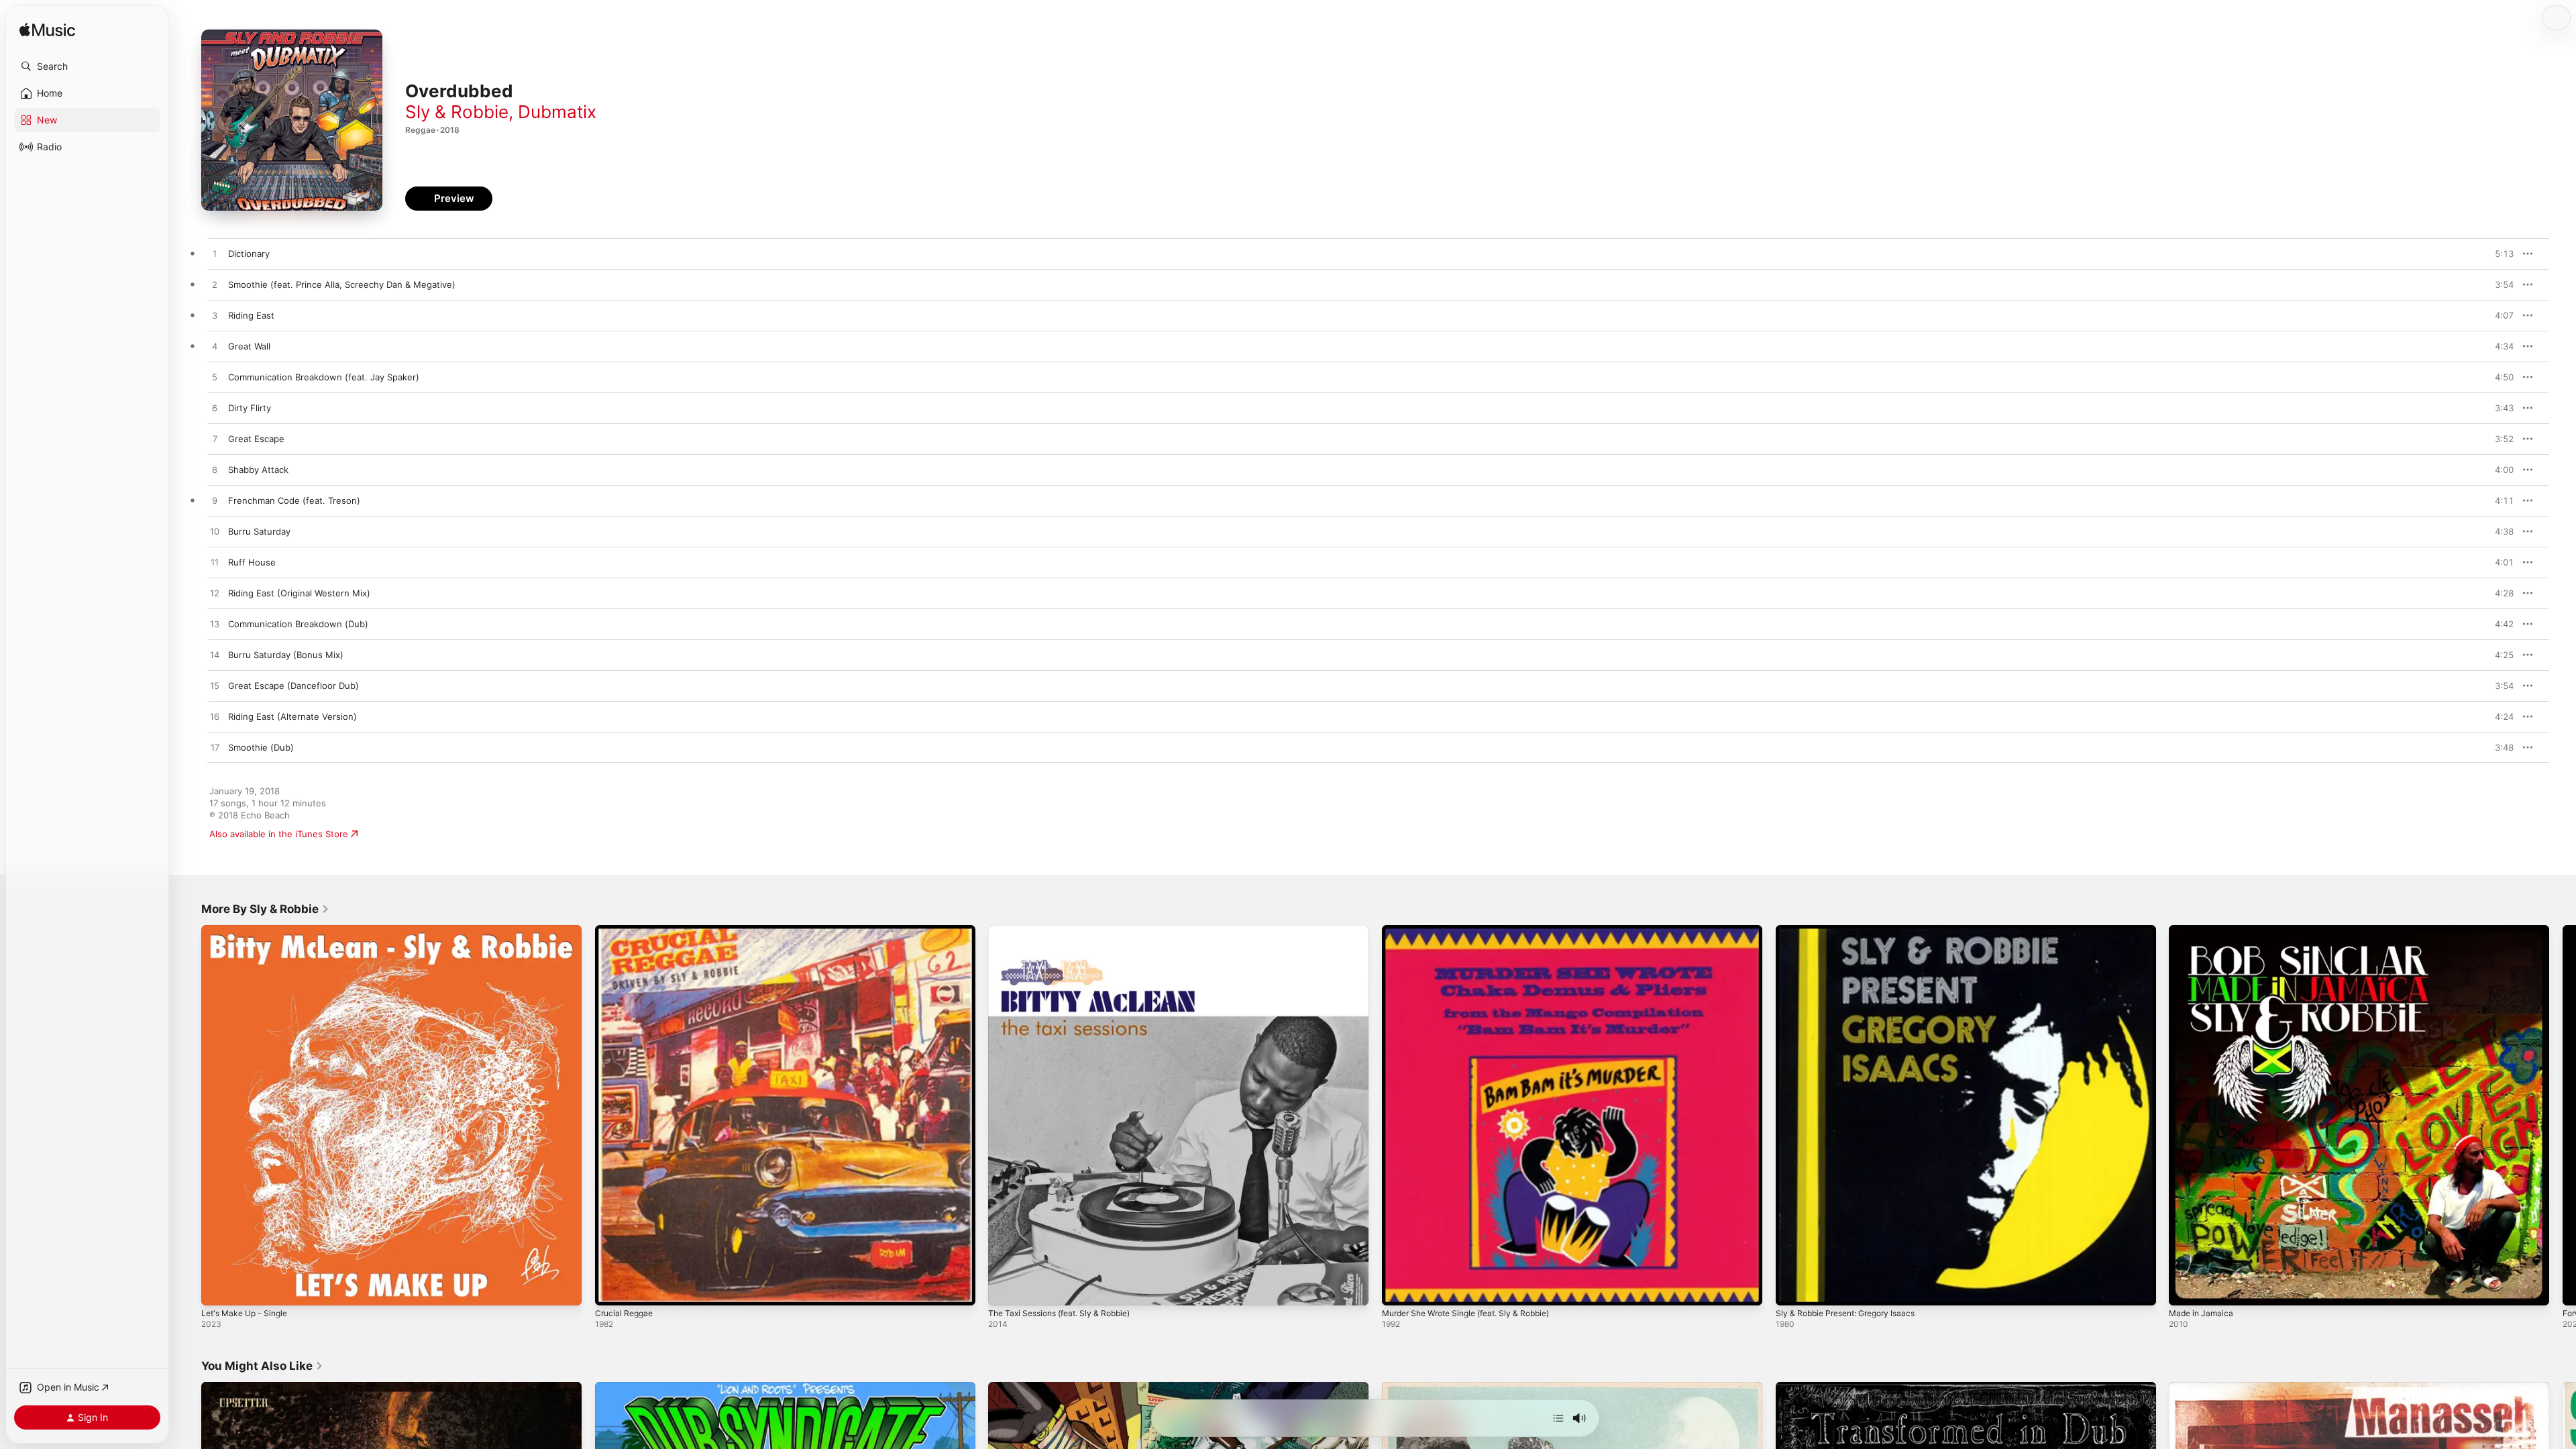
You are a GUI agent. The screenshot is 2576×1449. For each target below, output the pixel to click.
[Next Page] (2563, 1115)
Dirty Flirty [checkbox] (250, 408)
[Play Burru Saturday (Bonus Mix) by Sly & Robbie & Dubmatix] (215, 655)
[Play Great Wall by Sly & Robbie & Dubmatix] (215, 347)
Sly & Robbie (457, 112)
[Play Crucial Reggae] (612, 1289)
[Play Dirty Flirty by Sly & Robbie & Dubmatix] (215, 409)
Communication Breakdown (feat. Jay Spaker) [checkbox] (324, 377)
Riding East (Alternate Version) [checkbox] (292, 716)
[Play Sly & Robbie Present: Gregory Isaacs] (1792, 1289)
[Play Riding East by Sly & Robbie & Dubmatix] (215, 316)
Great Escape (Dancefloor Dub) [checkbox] (293, 686)
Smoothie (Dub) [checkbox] (261, 747)
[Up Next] (1558, 1418)
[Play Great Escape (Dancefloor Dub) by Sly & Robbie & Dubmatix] (215, 686)
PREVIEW (2499, 254)
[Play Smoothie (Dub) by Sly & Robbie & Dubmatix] (215, 748)
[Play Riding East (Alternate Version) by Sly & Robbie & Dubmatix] (215, 717)
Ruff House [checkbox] (252, 562)
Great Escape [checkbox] (256, 439)
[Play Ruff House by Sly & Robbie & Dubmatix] (215, 563)
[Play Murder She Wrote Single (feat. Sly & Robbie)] (1399, 1289)
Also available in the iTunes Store (279, 834)
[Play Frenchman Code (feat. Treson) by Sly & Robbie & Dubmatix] (215, 501)
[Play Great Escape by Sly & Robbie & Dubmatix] (215, 439)
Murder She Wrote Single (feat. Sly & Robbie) (1477, 930)
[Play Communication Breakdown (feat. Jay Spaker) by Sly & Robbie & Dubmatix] (215, 378)
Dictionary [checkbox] (249, 254)
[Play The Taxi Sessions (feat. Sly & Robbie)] (1005, 1289)
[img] (47, 31)
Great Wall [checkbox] (249, 346)
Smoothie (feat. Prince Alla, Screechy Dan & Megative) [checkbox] (342, 284)
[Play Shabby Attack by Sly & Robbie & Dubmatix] (215, 470)
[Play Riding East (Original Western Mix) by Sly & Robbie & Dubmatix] (215, 594)
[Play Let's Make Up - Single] (218, 1289)
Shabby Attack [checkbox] (258, 470)
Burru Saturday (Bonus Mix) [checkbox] (286, 655)
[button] (87, 66)
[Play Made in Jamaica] (2186, 1289)
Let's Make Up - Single (249, 930)
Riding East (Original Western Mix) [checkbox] (299, 593)
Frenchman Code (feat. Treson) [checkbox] (294, 500)
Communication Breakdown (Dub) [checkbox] (298, 624)
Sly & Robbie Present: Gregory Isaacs (1853, 930)
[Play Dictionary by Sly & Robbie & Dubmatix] (215, 254)
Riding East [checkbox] (251, 315)
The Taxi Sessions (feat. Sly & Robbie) (1067, 930)
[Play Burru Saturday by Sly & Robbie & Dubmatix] (215, 532)
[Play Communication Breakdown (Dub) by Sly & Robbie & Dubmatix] (215, 625)
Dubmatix (557, 112)
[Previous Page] (188, 1115)
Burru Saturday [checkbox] (259, 531)
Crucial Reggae (626, 930)
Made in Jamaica (2203, 930)
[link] (265, 909)
